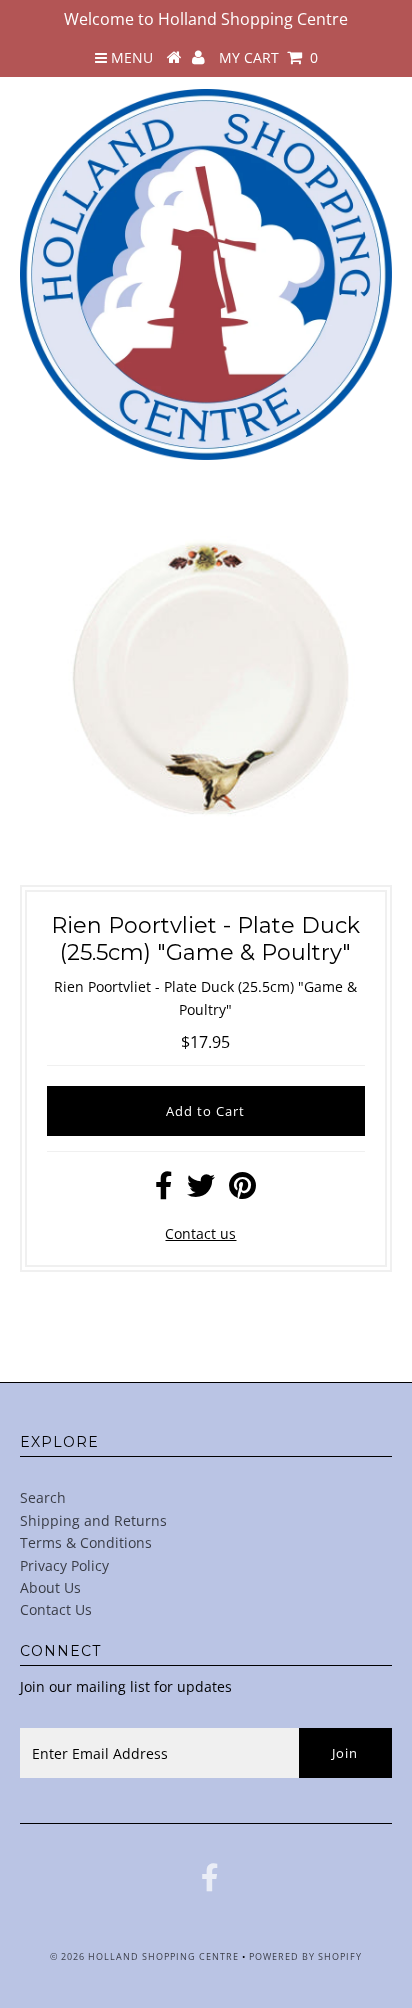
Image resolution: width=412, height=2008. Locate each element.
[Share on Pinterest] (242, 1190)
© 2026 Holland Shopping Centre (144, 1956)
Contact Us (56, 1609)
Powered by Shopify (305, 1956)
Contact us (200, 1233)
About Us (50, 1587)
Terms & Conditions (86, 1542)
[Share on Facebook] (164, 1190)
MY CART (268, 57)
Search (43, 1497)
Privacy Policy (64, 1565)
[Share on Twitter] (201, 1190)
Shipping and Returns (93, 1520)
